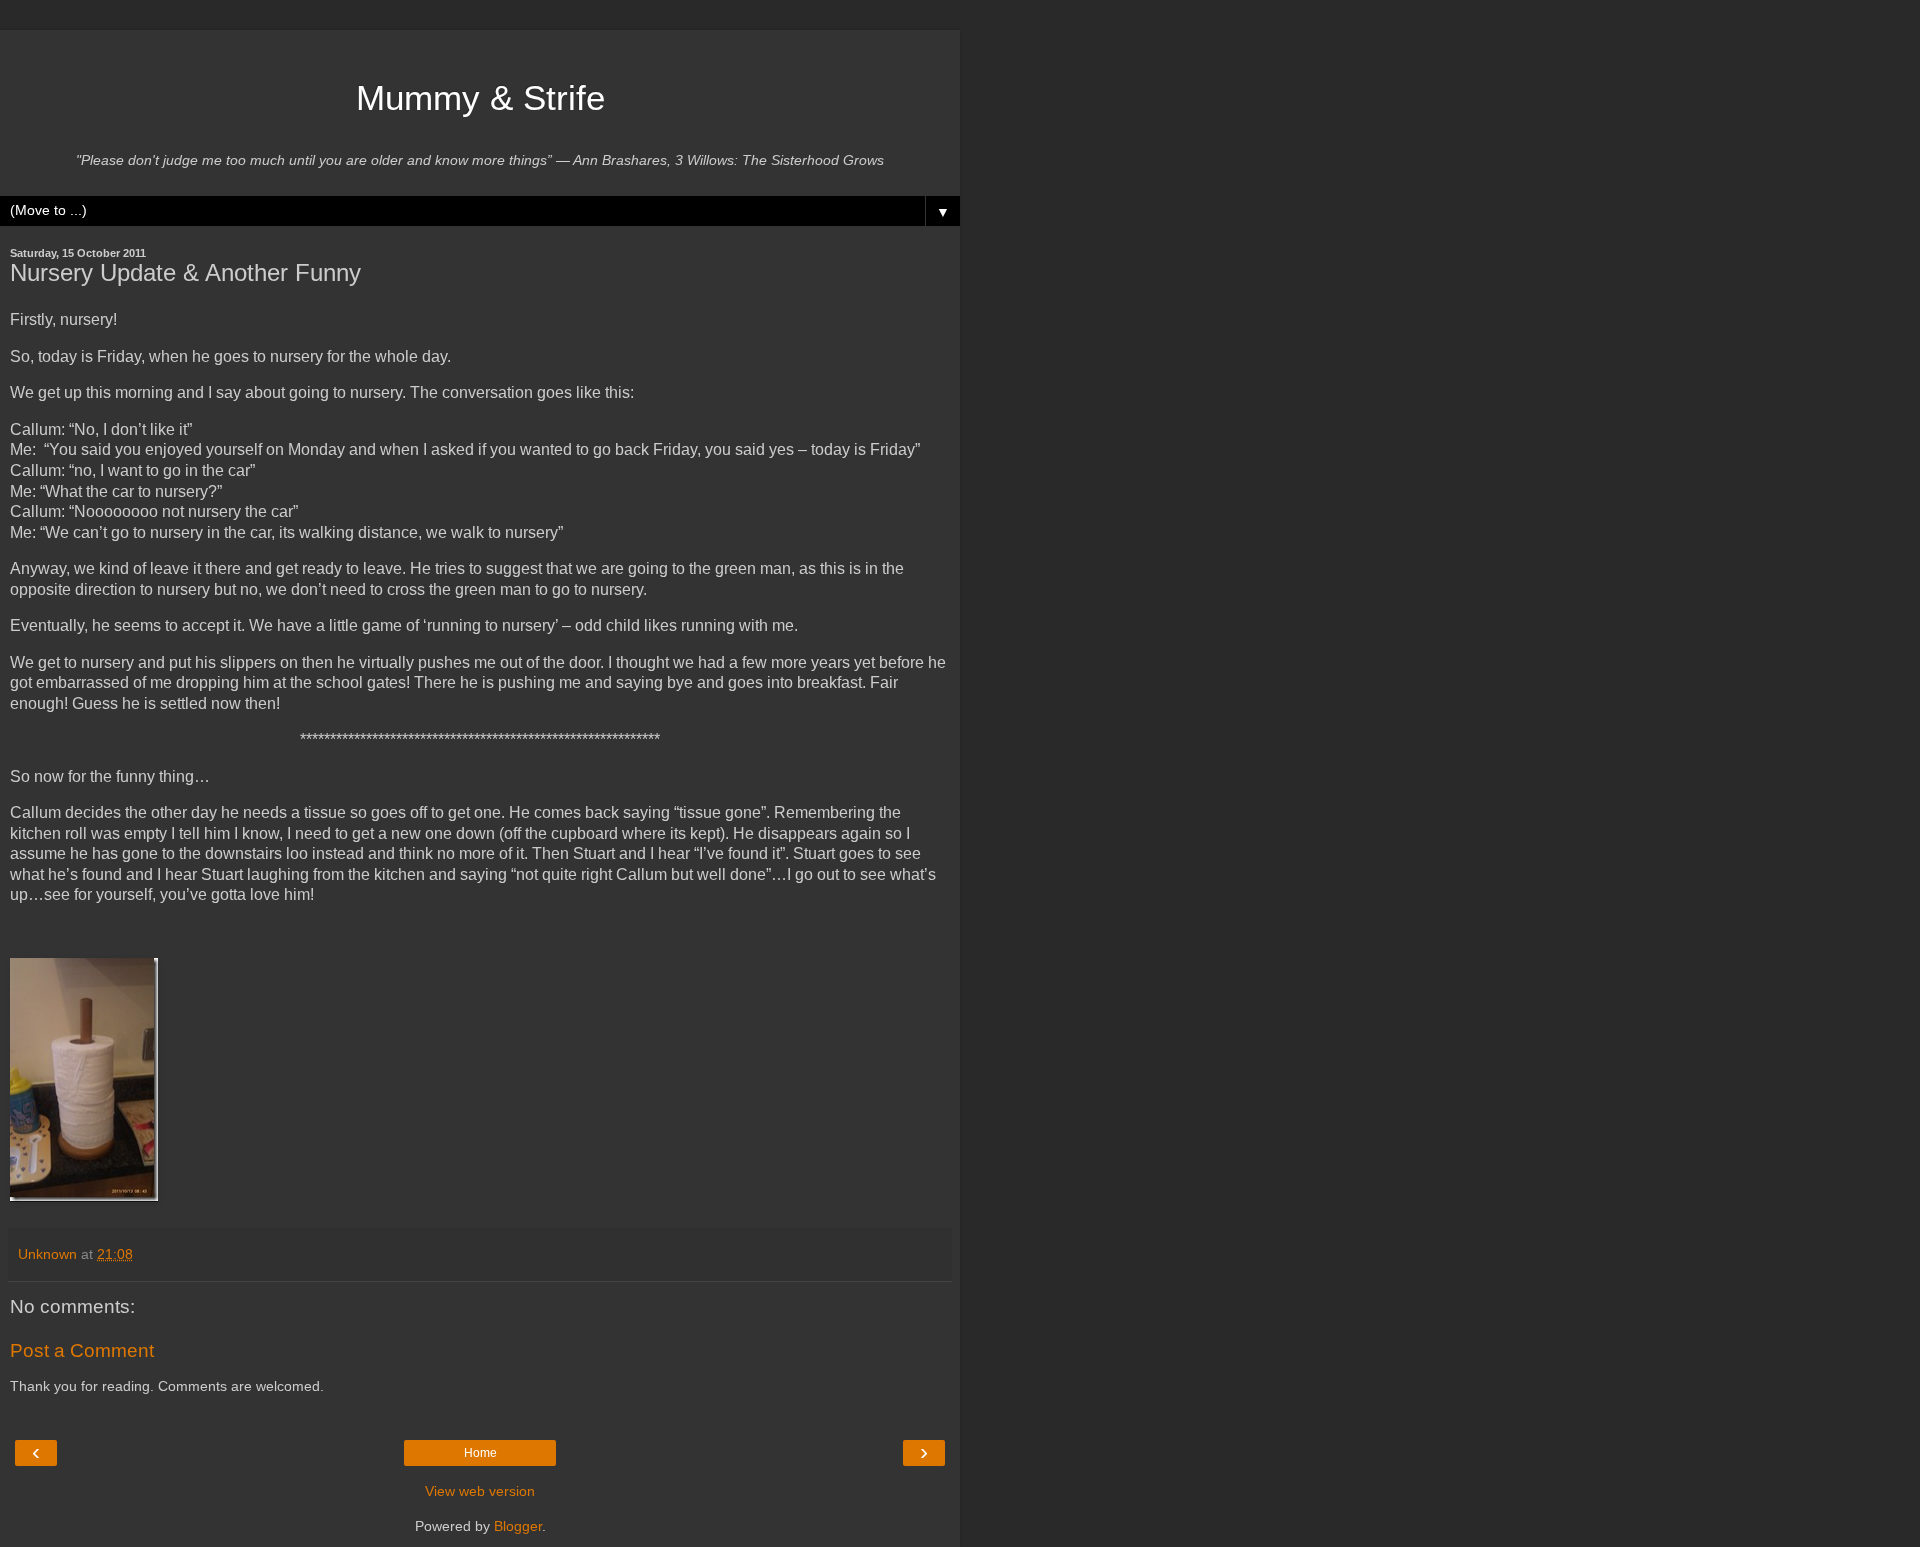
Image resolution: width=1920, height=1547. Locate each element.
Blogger (518, 1526)
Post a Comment (82, 1350)
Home (480, 1453)
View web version (480, 1491)
